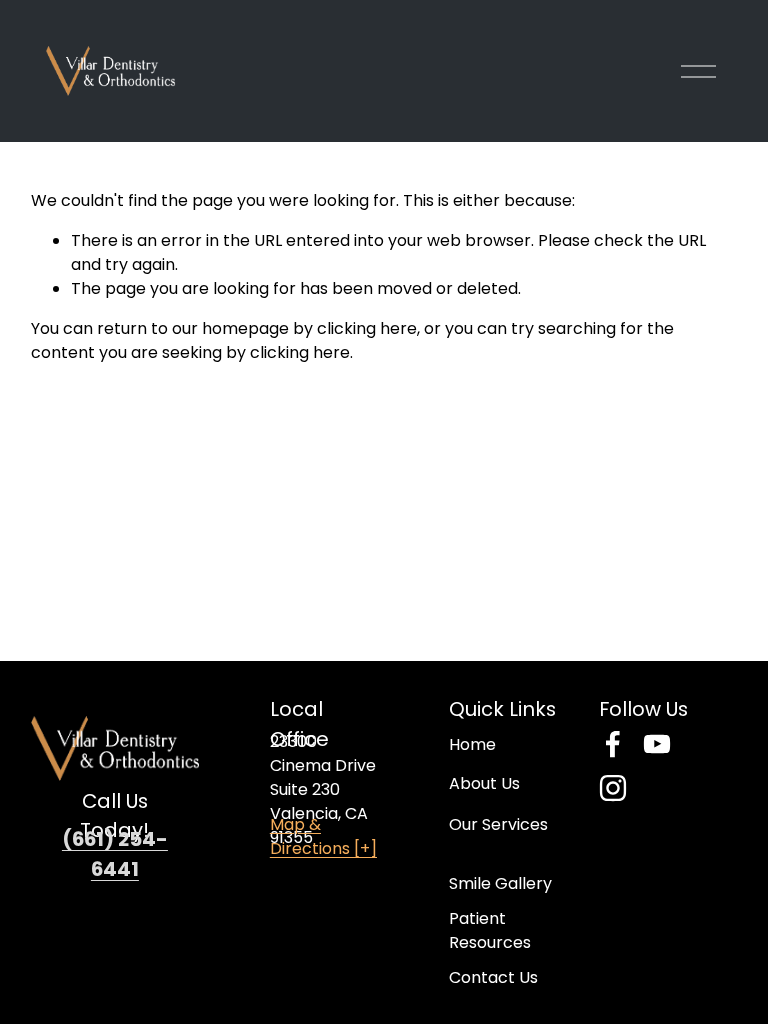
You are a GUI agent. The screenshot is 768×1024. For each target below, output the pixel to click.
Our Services (498, 824)
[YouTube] (657, 744)
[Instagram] (613, 788)
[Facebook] (613, 744)
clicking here (367, 328)
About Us (484, 783)
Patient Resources (490, 930)
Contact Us (493, 977)
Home (472, 744)
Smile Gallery (500, 883)
